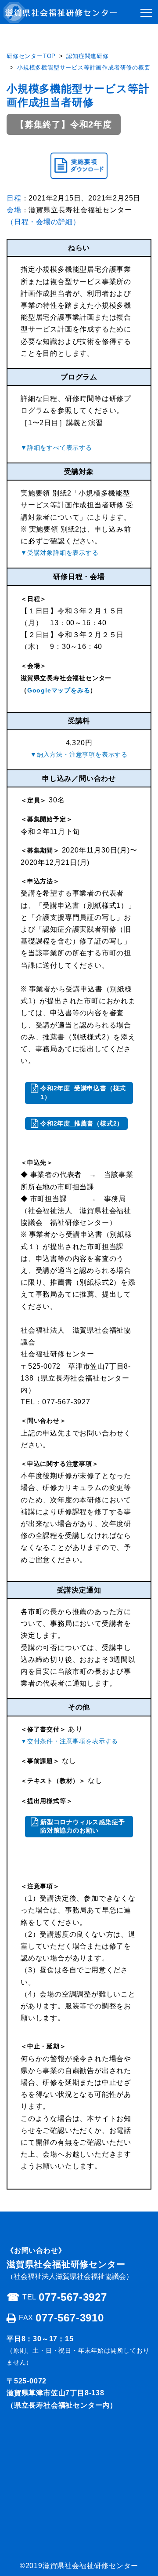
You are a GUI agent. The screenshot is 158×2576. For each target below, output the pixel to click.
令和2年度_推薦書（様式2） (82, 1123)
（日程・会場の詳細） (43, 222)
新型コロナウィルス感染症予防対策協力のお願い (83, 1826)
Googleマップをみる (59, 690)
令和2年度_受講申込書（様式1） (83, 1093)
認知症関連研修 (88, 56)
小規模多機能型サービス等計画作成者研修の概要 (84, 67)
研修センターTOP (31, 56)
